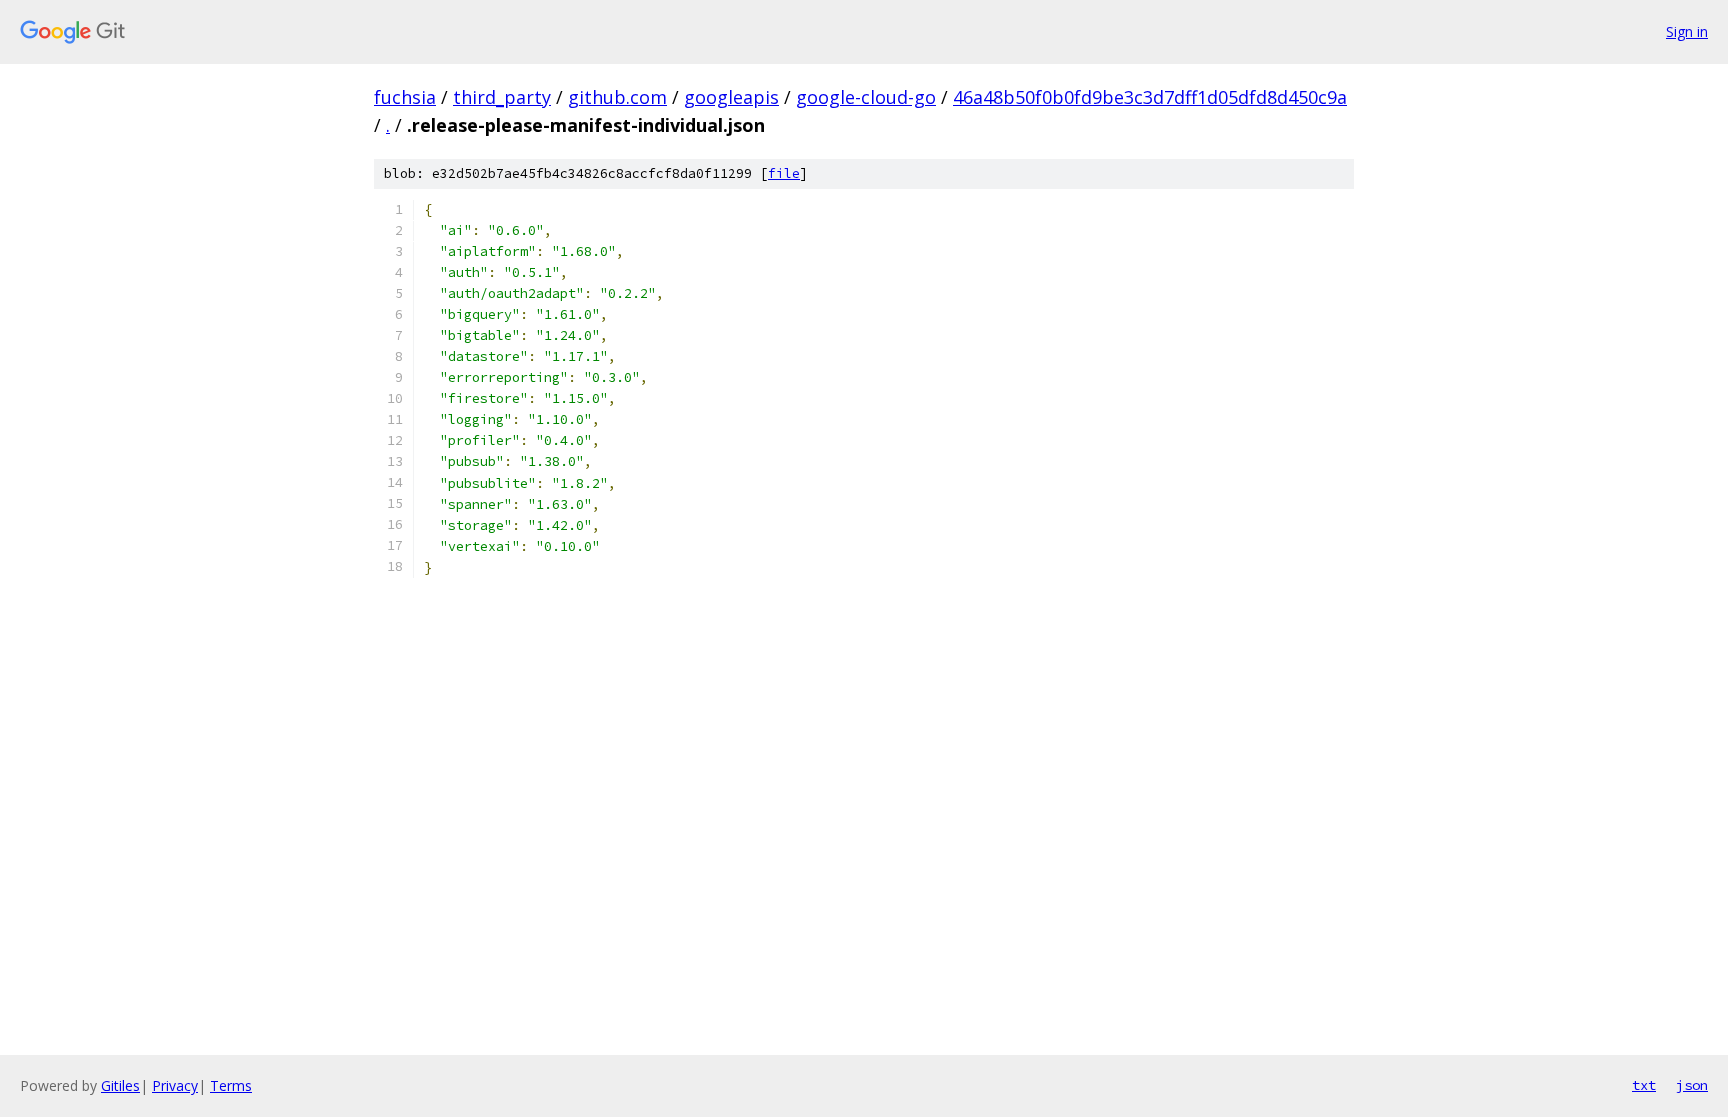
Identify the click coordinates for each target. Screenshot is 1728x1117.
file (784, 173)
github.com (617, 97)
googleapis (731, 97)
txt (1644, 1085)
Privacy (175, 1085)
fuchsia (405, 97)
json (1692, 1085)
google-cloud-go (866, 97)
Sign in (1687, 31)
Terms (231, 1085)
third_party (502, 97)
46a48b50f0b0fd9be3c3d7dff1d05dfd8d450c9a (1150, 97)
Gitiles (120, 1085)
